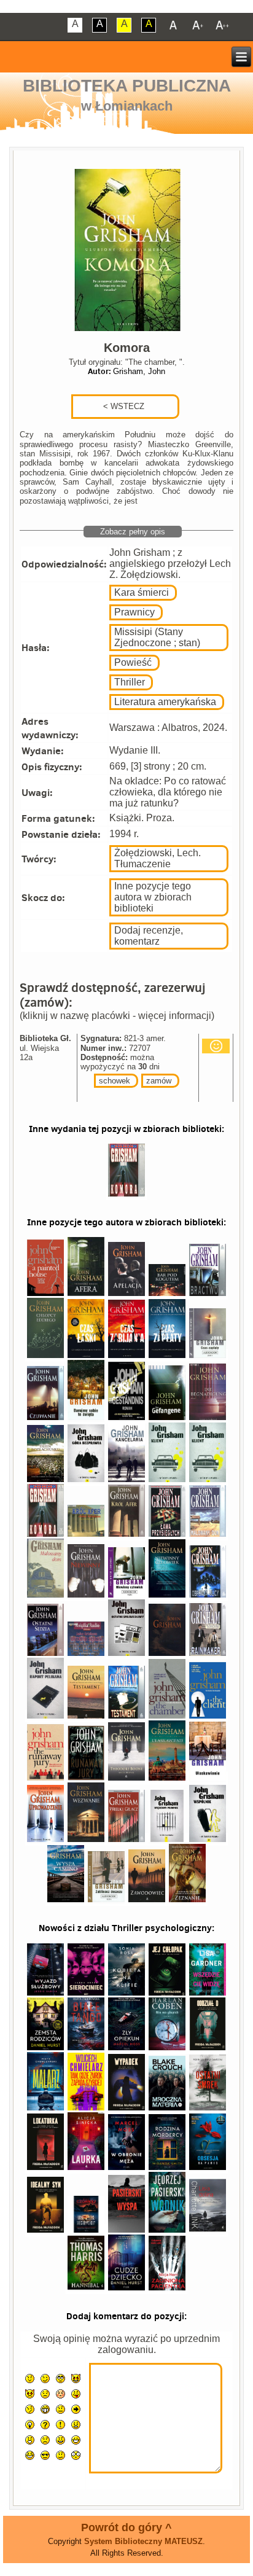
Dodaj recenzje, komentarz (149, 936)
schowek (115, 1081)
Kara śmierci (142, 592)
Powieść (133, 662)
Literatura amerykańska (165, 702)
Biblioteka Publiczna (127, 86)
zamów (159, 1081)
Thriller (130, 682)
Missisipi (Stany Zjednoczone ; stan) (157, 637)
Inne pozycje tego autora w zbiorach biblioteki (153, 897)
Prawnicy (134, 612)
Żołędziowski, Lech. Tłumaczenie (158, 858)
